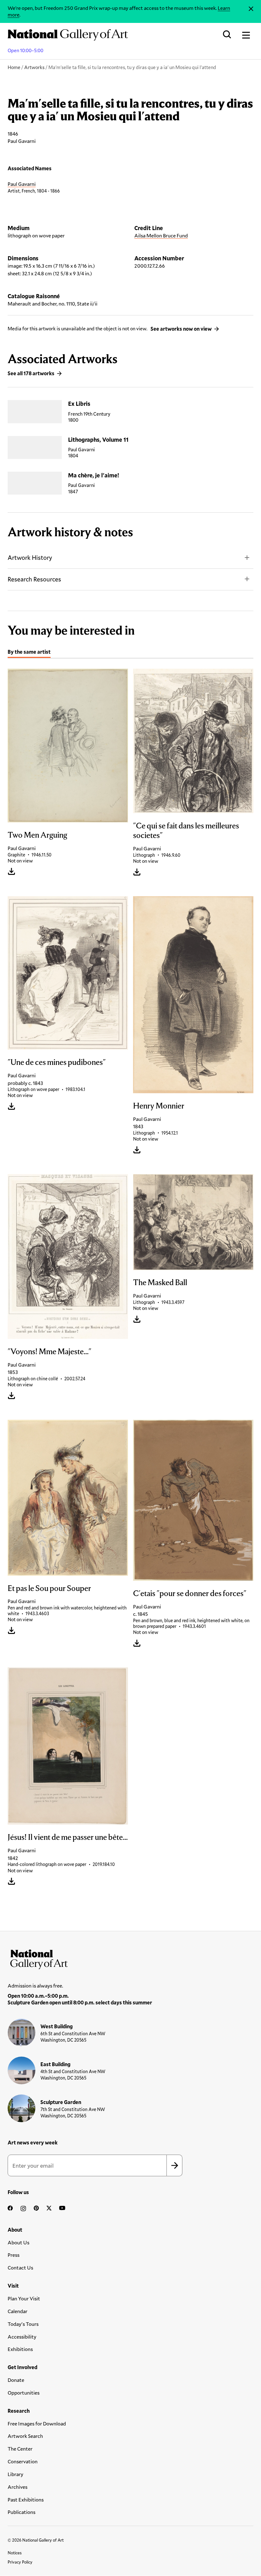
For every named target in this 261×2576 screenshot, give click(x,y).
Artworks (34, 67)
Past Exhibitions (26, 2499)
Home (14, 67)
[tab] (29, 653)
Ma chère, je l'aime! (94, 475)
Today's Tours (23, 2324)
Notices (15, 2553)
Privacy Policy (20, 2562)
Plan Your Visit (24, 2298)
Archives (18, 2487)
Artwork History (30, 557)
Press (14, 2255)
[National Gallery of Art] (130, 1958)
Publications (21, 2512)
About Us (18, 2242)
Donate (16, 2380)
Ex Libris (79, 404)
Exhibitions (20, 2349)
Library (15, 2474)
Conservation (23, 2461)
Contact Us (20, 2267)
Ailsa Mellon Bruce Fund (161, 235)
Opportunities (24, 2393)
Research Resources (34, 579)
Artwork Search (25, 2436)
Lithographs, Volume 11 (98, 440)
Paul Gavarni (22, 184)
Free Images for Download (37, 2423)
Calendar (18, 2311)
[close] (251, 9)
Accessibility (22, 2337)
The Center (20, 2449)
